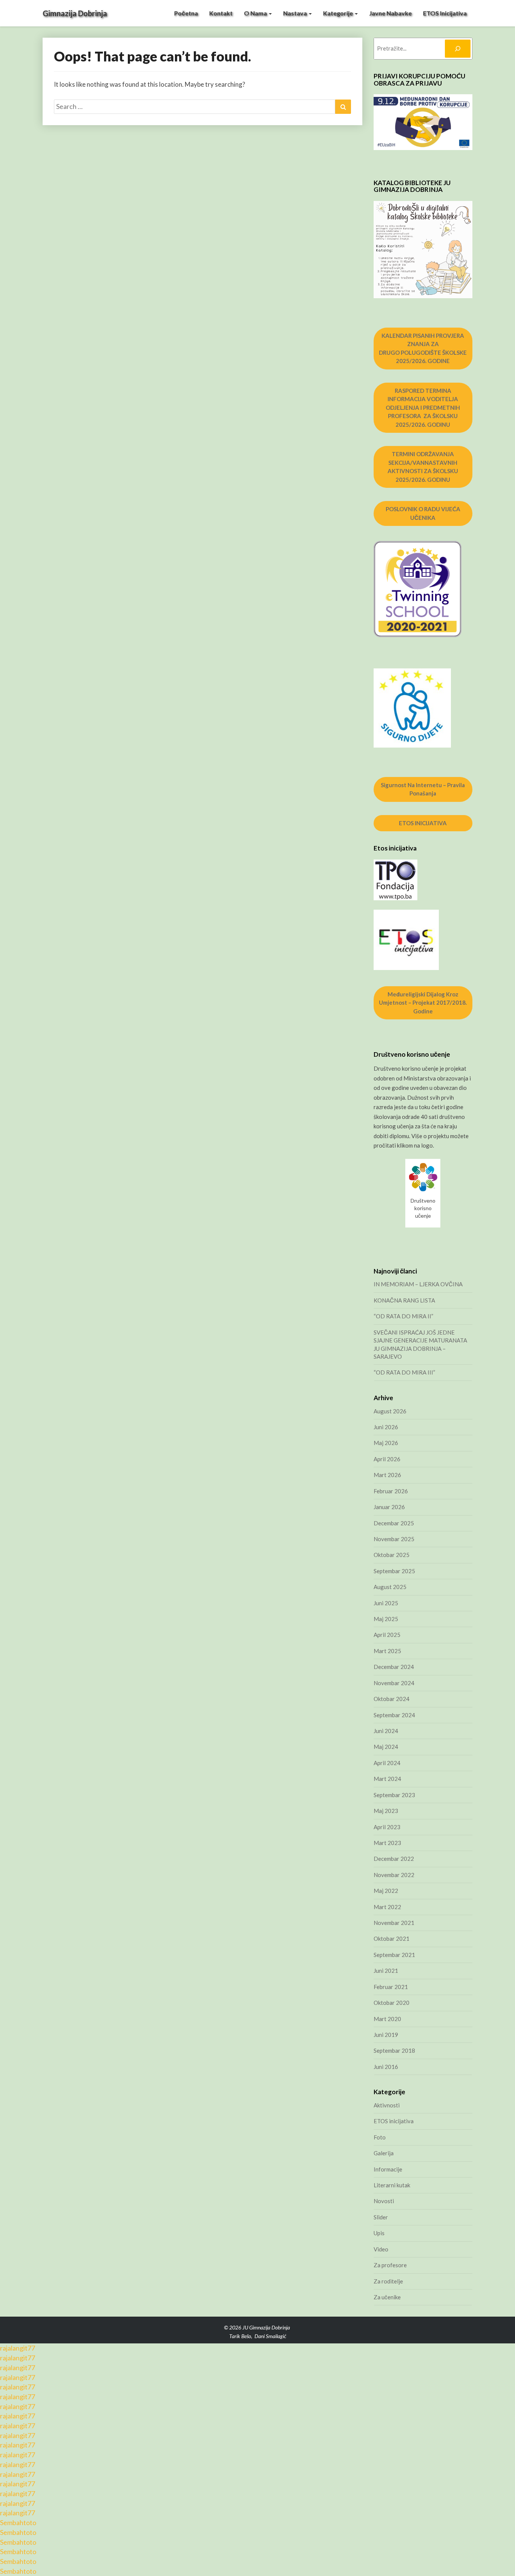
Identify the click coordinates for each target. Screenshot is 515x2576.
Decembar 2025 (394, 1523)
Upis (379, 2233)
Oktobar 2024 (392, 1699)
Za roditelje (388, 2281)
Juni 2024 (386, 1731)
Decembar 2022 (394, 1859)
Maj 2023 (386, 1811)
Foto (380, 2137)
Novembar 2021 (394, 1923)
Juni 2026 (386, 1427)
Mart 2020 (387, 2019)
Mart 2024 (387, 1779)
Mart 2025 (387, 1651)
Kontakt (221, 13)
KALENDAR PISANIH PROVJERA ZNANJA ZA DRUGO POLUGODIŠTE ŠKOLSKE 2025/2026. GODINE (423, 348)
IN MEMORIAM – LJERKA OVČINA (418, 1284)
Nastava (296, 13)
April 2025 (387, 1635)
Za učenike (387, 2297)
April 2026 (387, 1459)
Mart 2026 (387, 1475)
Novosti (384, 2201)
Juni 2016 (386, 2067)
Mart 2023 (387, 1843)
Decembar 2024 (394, 1667)
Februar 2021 (391, 1987)
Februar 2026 (391, 1491)
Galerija (384, 2153)
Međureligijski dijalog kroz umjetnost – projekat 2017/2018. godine (423, 1003)
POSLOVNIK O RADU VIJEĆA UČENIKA (423, 513)
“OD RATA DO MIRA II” (403, 1316)
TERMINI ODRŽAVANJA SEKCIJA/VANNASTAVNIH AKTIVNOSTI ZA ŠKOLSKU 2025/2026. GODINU (423, 467)
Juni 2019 (386, 2035)
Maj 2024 (386, 1747)
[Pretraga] (458, 49)
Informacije (388, 2169)
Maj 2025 (386, 1619)
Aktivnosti (387, 2105)
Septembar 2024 (394, 1715)
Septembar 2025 (394, 1571)
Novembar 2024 (394, 1683)
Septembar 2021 (394, 1955)
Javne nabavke (390, 13)
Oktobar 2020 (392, 2003)
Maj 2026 (386, 1443)
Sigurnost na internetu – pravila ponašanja (423, 789)
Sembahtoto (18, 2522)
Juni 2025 (386, 1603)
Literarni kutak (392, 2185)
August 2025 (390, 1587)
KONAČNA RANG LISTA (404, 1300)
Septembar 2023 (394, 1795)
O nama (256, 13)
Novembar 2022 (394, 1875)
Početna (186, 13)
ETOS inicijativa (445, 13)
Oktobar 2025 (392, 1555)
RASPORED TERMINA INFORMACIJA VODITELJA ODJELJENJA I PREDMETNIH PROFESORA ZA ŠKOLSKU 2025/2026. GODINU (423, 408)
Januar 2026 (389, 1507)
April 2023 (387, 1827)
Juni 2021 (386, 1971)
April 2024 (387, 1763)
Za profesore (390, 2265)
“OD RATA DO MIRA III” (404, 1372)
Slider (381, 2217)
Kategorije (339, 13)
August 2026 (390, 1411)
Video (381, 2249)
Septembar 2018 (394, 2050)
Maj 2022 (386, 1891)
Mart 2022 (387, 1907)
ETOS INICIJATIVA (423, 823)
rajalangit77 (18, 2348)
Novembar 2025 (394, 1539)
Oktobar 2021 (392, 1939)
